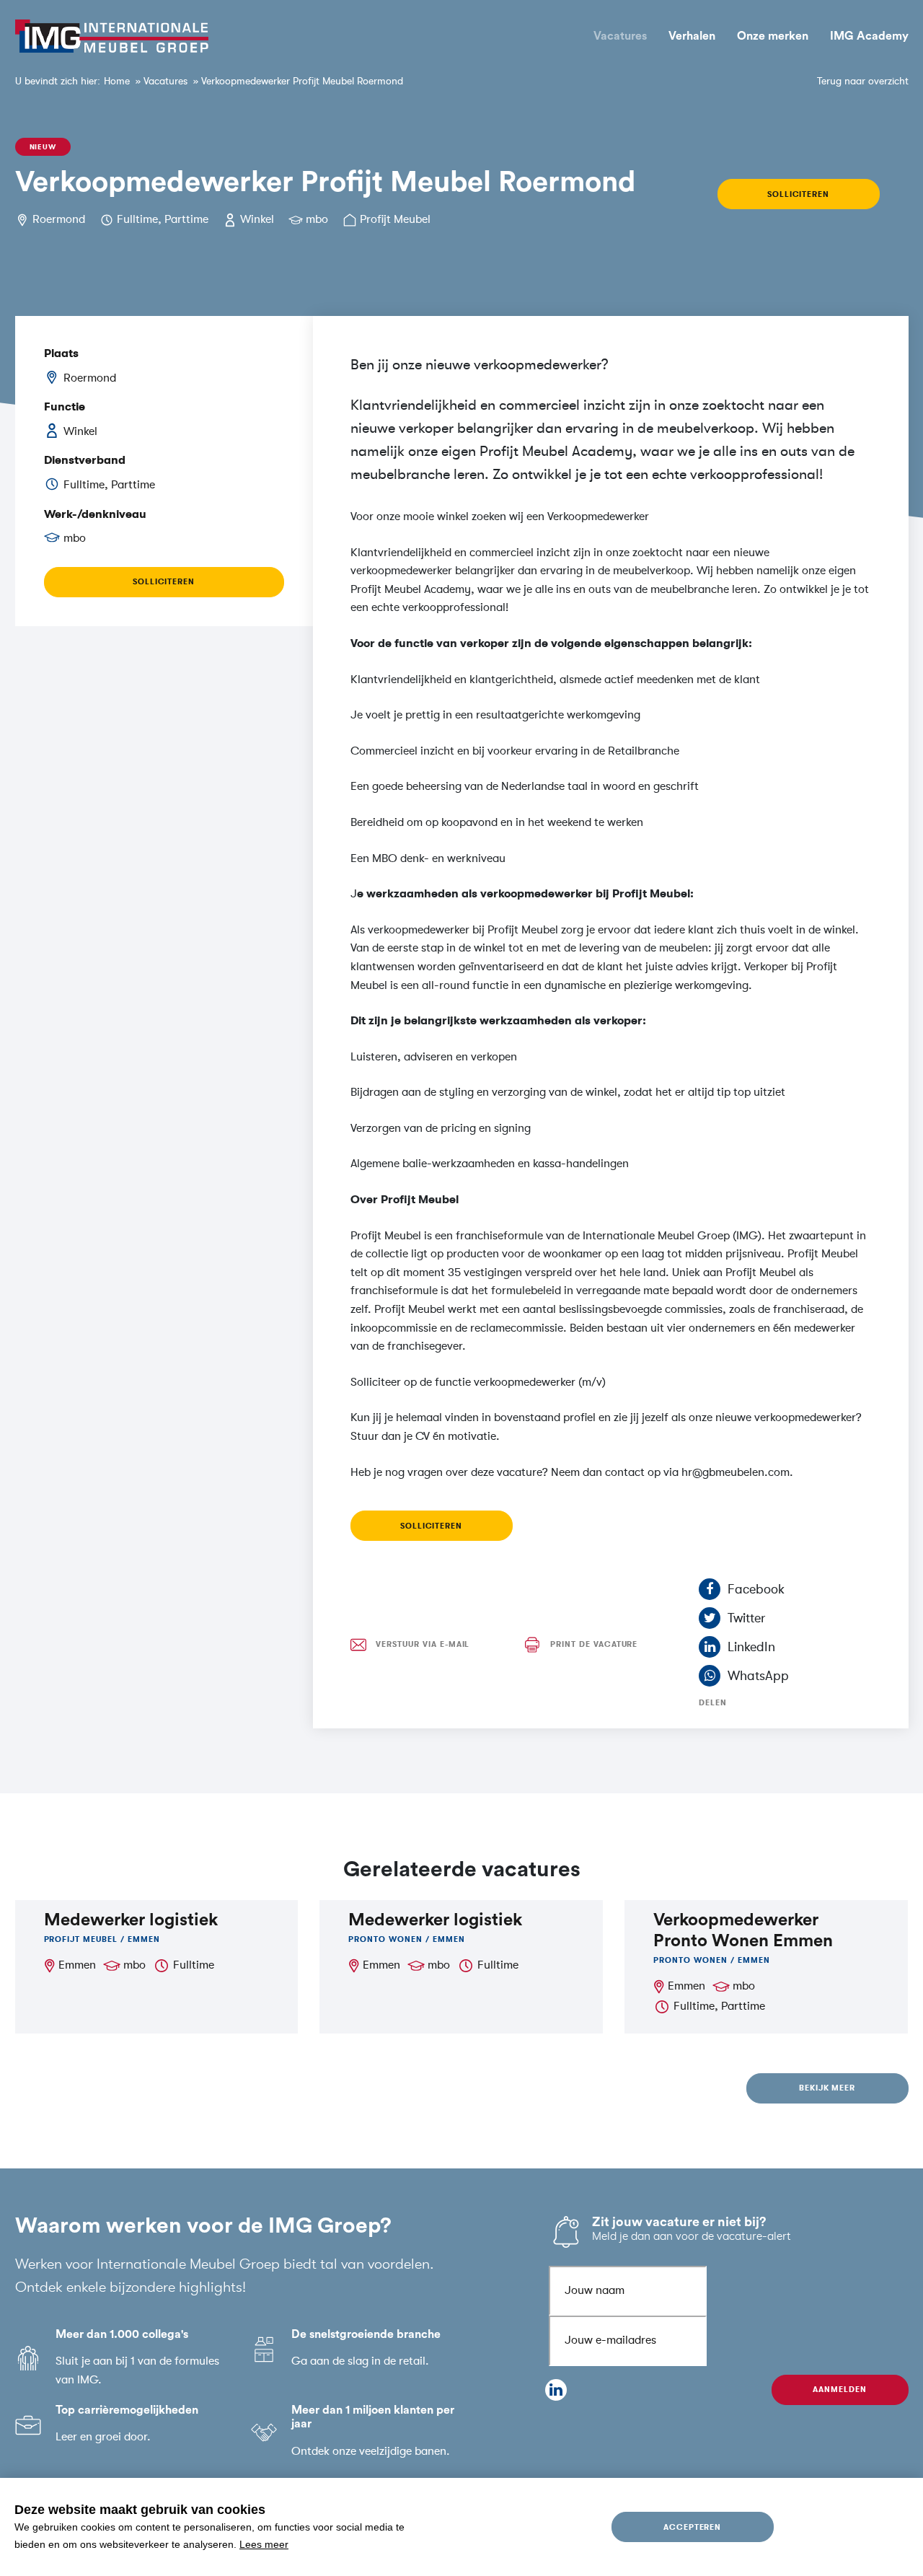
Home (117, 81)
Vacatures (620, 36)
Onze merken (773, 36)
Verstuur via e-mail (423, 1644)
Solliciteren (798, 194)
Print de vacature (594, 1644)
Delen (713, 1703)
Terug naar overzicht (863, 81)
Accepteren (693, 2527)
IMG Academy (869, 36)
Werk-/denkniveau (95, 514)
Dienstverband (85, 460)
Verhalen (692, 36)
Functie (65, 407)
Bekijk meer (827, 2088)
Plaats (61, 353)
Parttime (186, 219)
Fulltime (137, 219)
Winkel (257, 219)
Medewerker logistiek (131, 1920)
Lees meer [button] (264, 2544)
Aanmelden (840, 2390)
